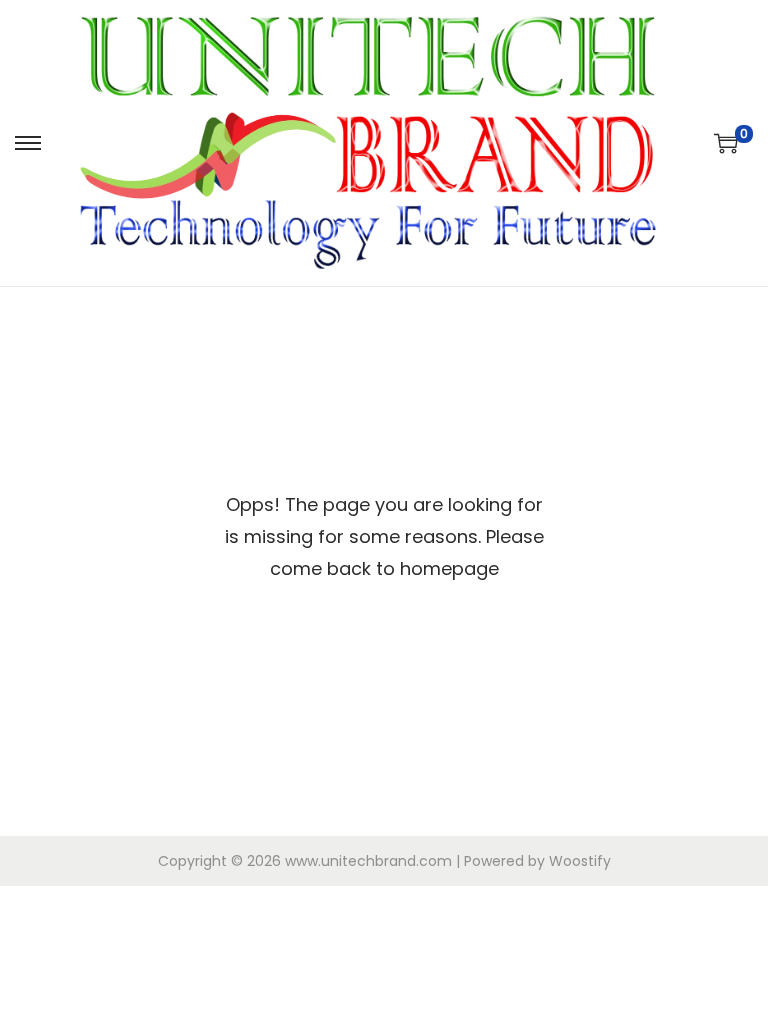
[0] (726, 143)
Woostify (580, 861)
